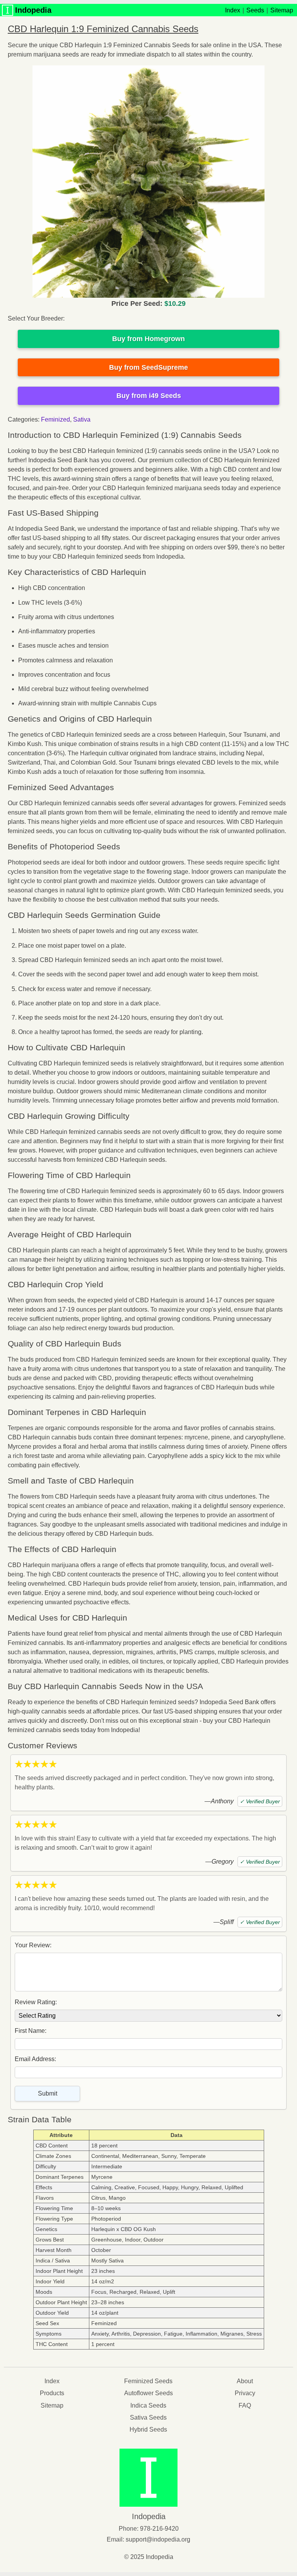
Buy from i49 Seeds (149, 396)
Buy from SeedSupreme (148, 367)
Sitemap (282, 10)
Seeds (255, 10)
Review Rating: (36, 2002)
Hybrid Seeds (148, 2429)
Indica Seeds (148, 2405)
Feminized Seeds (148, 2381)
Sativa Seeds (148, 2417)
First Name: (31, 2031)
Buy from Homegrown (148, 339)
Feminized (55, 419)
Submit (48, 2093)
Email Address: (35, 2059)
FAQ (245, 2405)
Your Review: (33, 1945)
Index (233, 10)
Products (52, 2393)
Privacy (245, 2393)
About (245, 2381)
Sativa (82, 419)
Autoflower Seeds (148, 2393)
